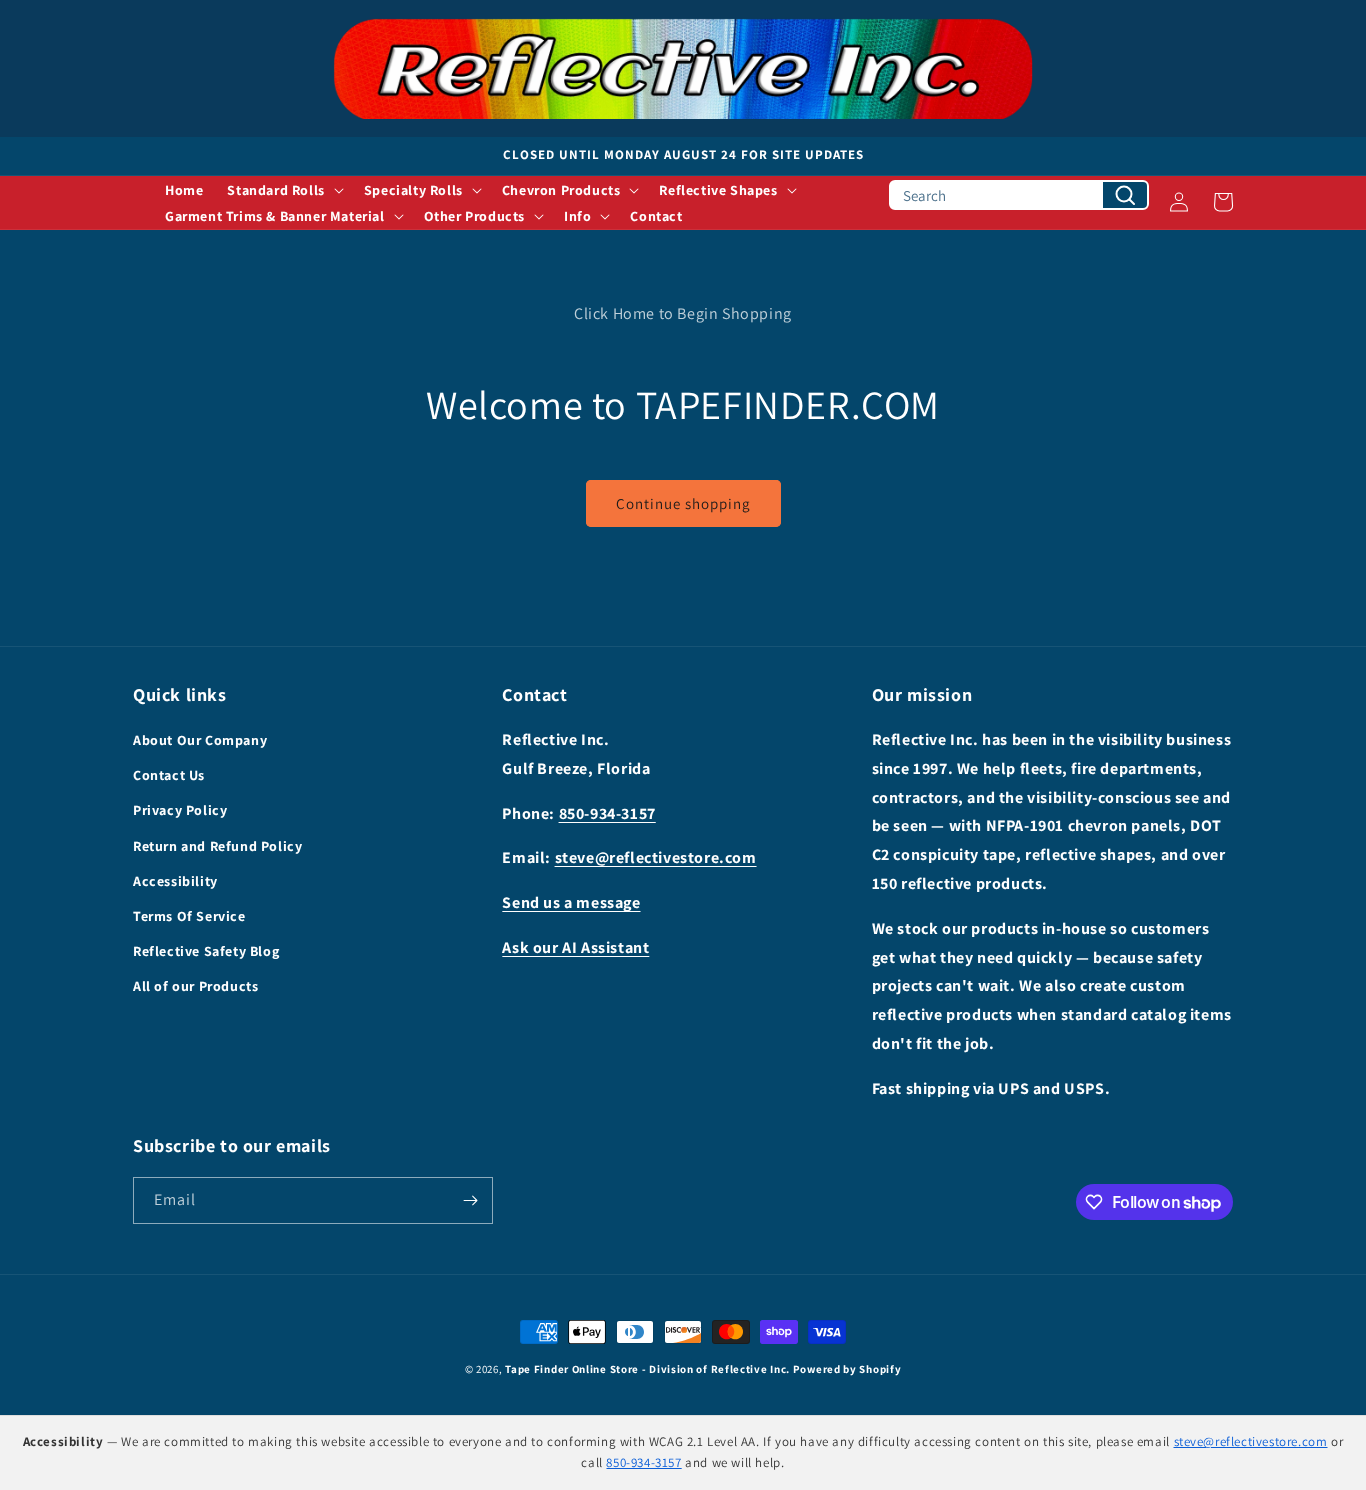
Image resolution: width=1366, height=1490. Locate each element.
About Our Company (200, 740)
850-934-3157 (607, 813)
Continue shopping (683, 503)
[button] (283, 190)
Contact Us (169, 775)
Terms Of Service (189, 916)
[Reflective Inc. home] (683, 68)
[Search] (1125, 195)
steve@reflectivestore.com (656, 857)
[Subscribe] (470, 1200)
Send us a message (571, 902)
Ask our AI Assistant (575, 947)
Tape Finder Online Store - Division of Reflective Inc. (647, 1369)
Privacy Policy (180, 810)
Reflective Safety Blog (206, 951)
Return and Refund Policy (217, 846)
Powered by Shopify (847, 1369)
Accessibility (175, 881)
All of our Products (195, 986)
